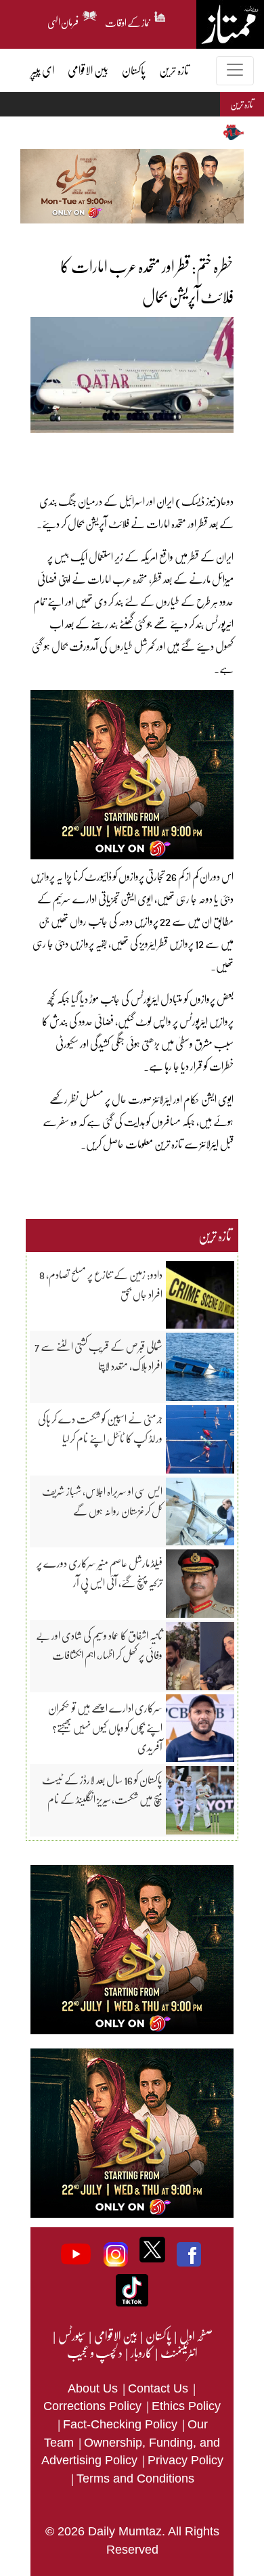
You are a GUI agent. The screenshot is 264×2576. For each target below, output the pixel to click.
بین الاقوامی (115, 2336)
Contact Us (160, 2388)
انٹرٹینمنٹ (178, 2353)
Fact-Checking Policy (122, 2424)
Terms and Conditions (135, 2478)
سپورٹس (71, 2336)
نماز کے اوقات (128, 20)
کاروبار (141, 2353)
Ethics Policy (186, 2406)
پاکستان (158, 2336)
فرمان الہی (63, 20)
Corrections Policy (94, 2406)
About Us (94, 2388)
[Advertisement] (115, 453)
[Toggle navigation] (235, 71)
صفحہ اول (196, 2336)
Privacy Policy (185, 2460)
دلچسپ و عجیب (95, 2353)
